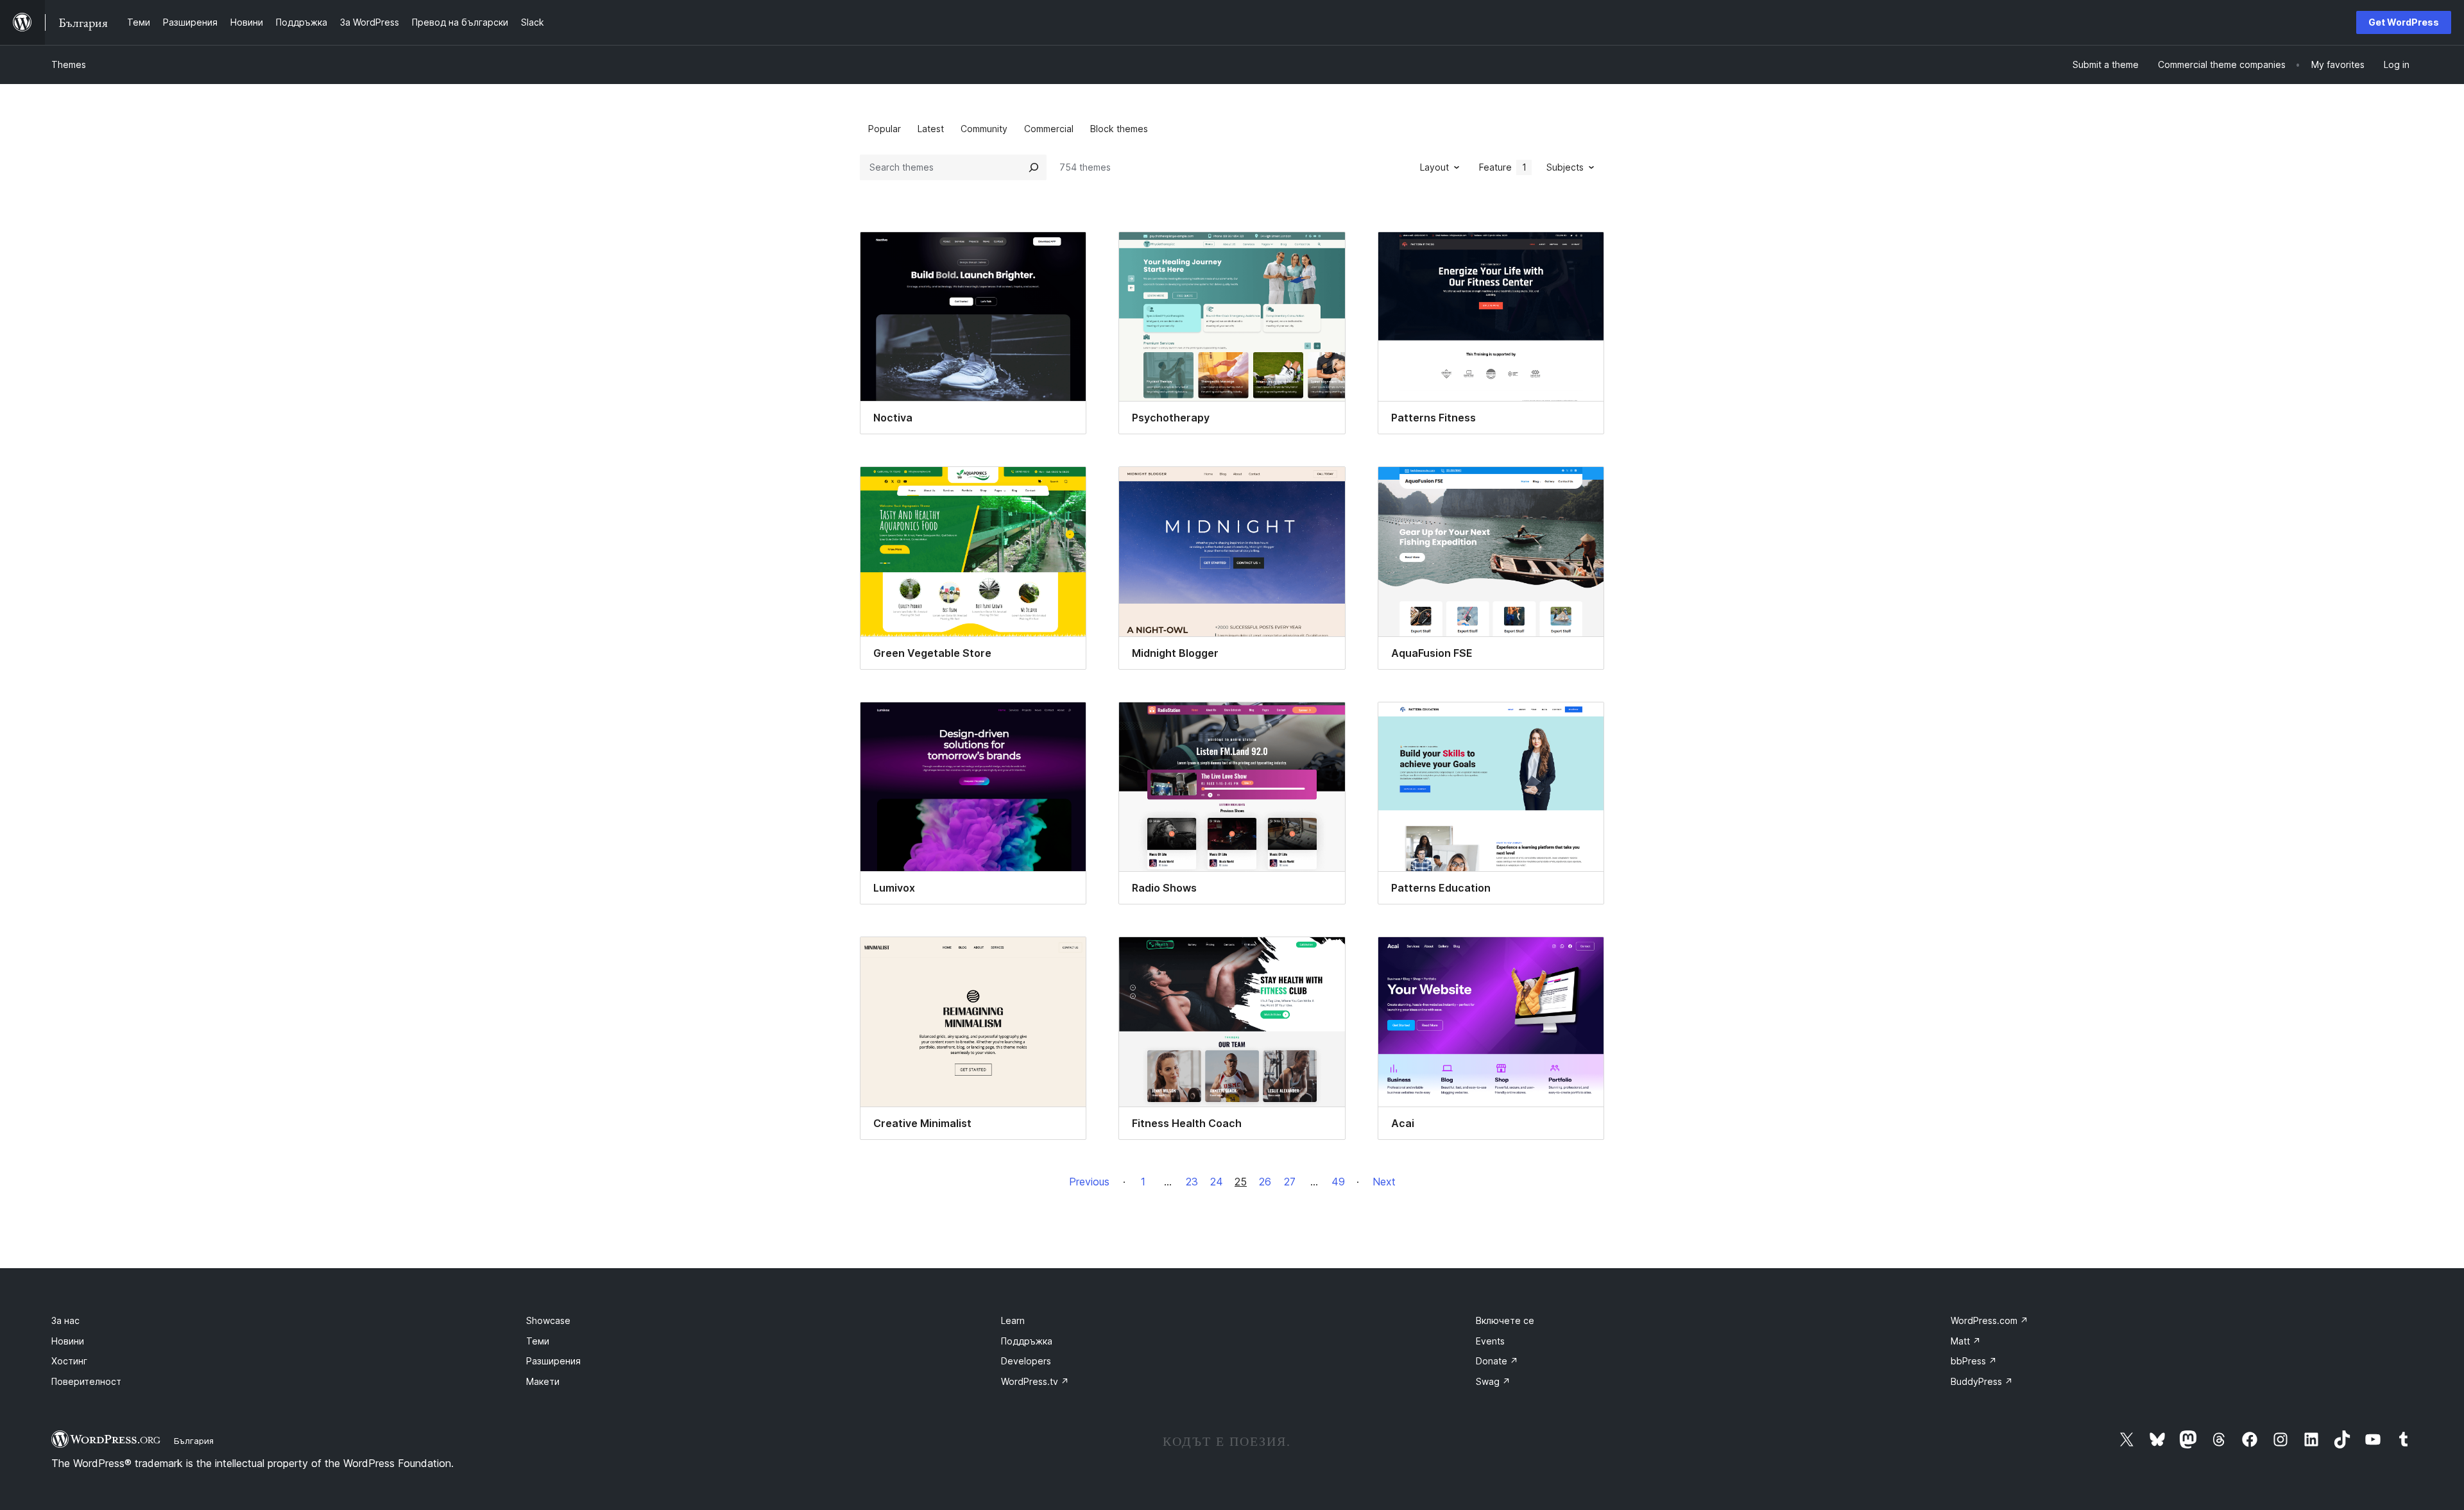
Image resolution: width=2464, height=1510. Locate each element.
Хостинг (69, 1361)
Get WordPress (2404, 22)
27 (1290, 1182)
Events (1490, 1341)
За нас (65, 1320)
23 (1192, 1182)
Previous (1089, 1182)
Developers (1026, 1361)
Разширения (553, 1361)
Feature (1503, 167)
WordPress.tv (1035, 1381)
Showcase (548, 1320)
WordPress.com (1989, 1320)
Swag (1493, 1381)
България (194, 1441)
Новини (68, 1341)
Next (1384, 1182)
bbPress (1974, 1361)
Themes (69, 64)
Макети (543, 1381)
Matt (1966, 1341)
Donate (1497, 1361)
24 (1217, 1182)
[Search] (1034, 167)
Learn (1013, 1320)
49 (1338, 1182)
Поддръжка (1027, 1341)
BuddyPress (1982, 1381)
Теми (538, 1341)
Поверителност (86, 1381)
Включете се (1505, 1320)
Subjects (1565, 167)
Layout (1434, 167)
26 (1265, 1182)
